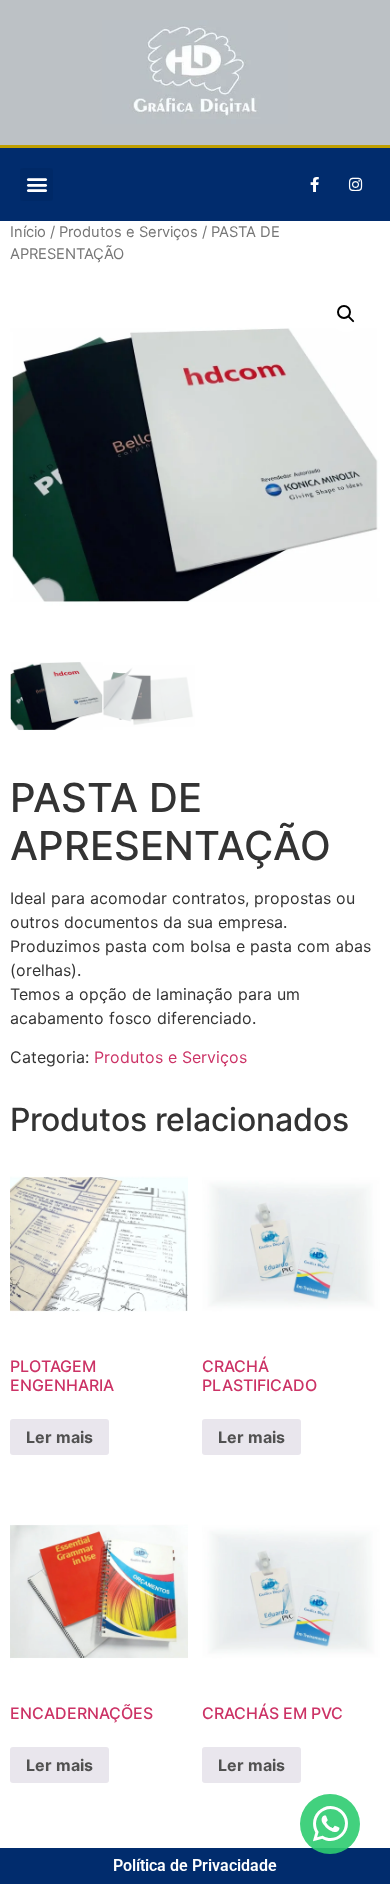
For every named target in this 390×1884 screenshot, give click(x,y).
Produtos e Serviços (128, 232)
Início (28, 232)
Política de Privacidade (195, 1865)
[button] (36, 184)
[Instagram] (355, 184)
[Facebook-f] (314, 184)
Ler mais (59, 1437)
